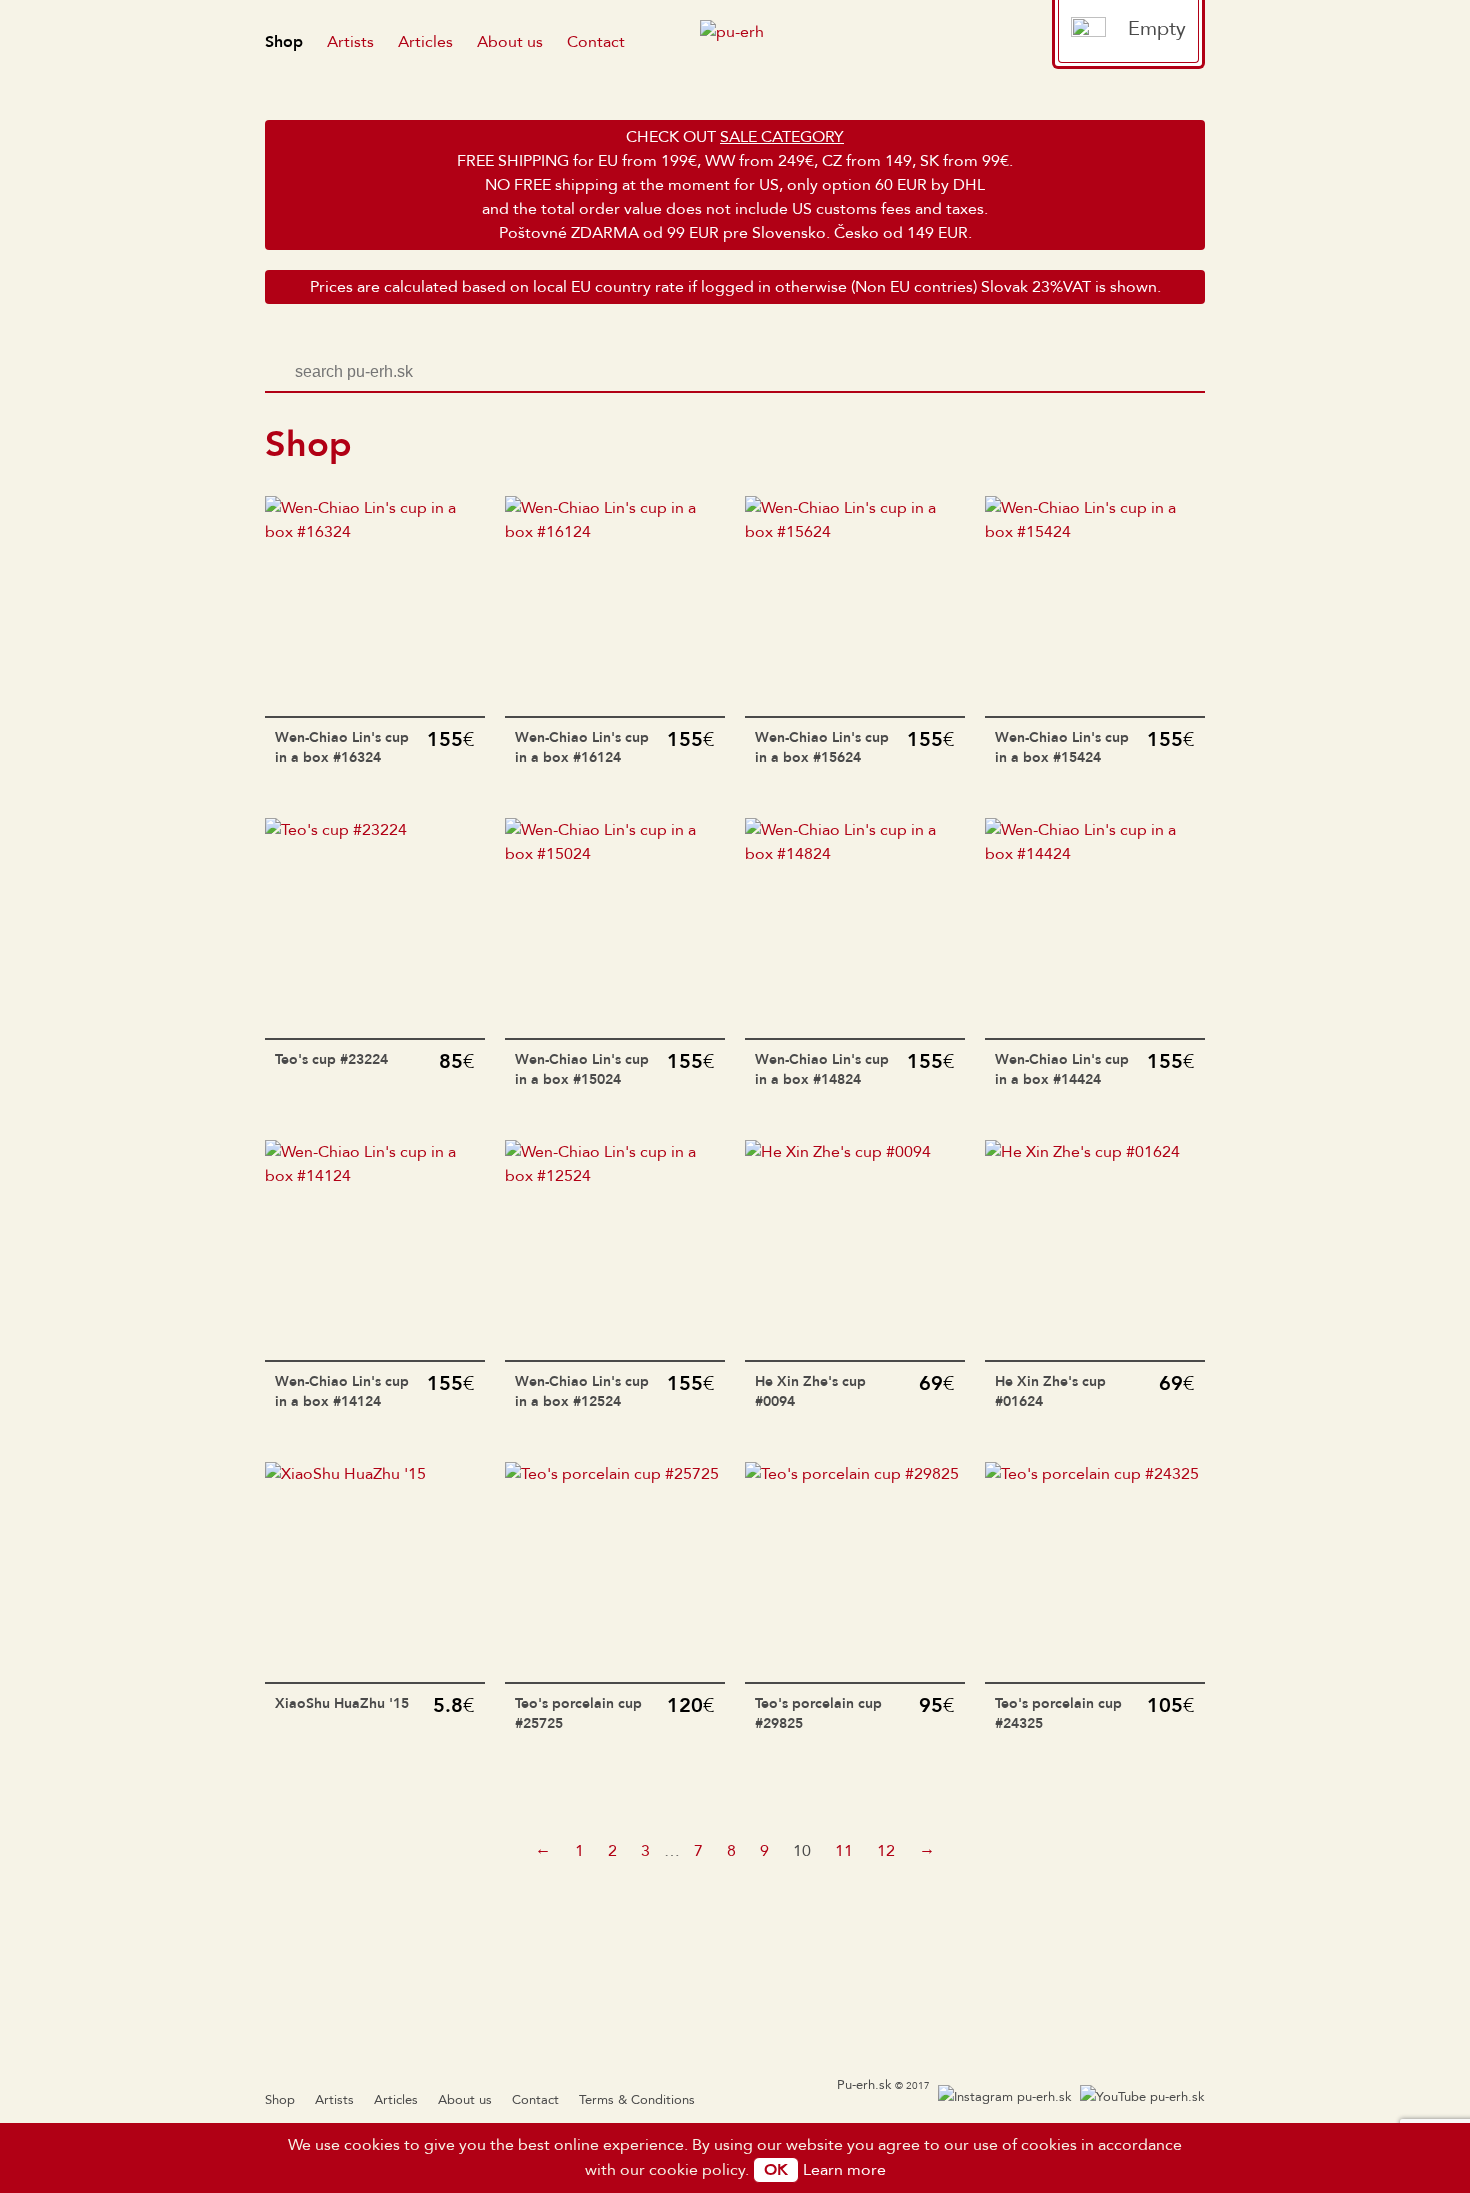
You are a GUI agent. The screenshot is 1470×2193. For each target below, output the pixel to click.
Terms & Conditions (637, 2100)
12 (886, 1851)
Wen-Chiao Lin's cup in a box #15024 (582, 1069)
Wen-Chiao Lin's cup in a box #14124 (342, 1391)
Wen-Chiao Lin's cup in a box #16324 (342, 747)
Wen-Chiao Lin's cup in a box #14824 (822, 1069)
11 (844, 1851)
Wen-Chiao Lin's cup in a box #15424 (1062, 747)
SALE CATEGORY (782, 137)
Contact (596, 42)
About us (510, 42)
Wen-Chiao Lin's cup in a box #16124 (582, 747)
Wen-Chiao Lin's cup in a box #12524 (582, 1391)
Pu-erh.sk (864, 2085)
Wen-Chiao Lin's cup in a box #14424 (1062, 1069)
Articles (425, 42)
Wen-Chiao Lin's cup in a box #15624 (822, 747)
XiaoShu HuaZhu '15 (342, 1703)
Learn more (844, 2170)
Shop (284, 42)
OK (776, 2170)
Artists (350, 42)
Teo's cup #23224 (331, 1059)
